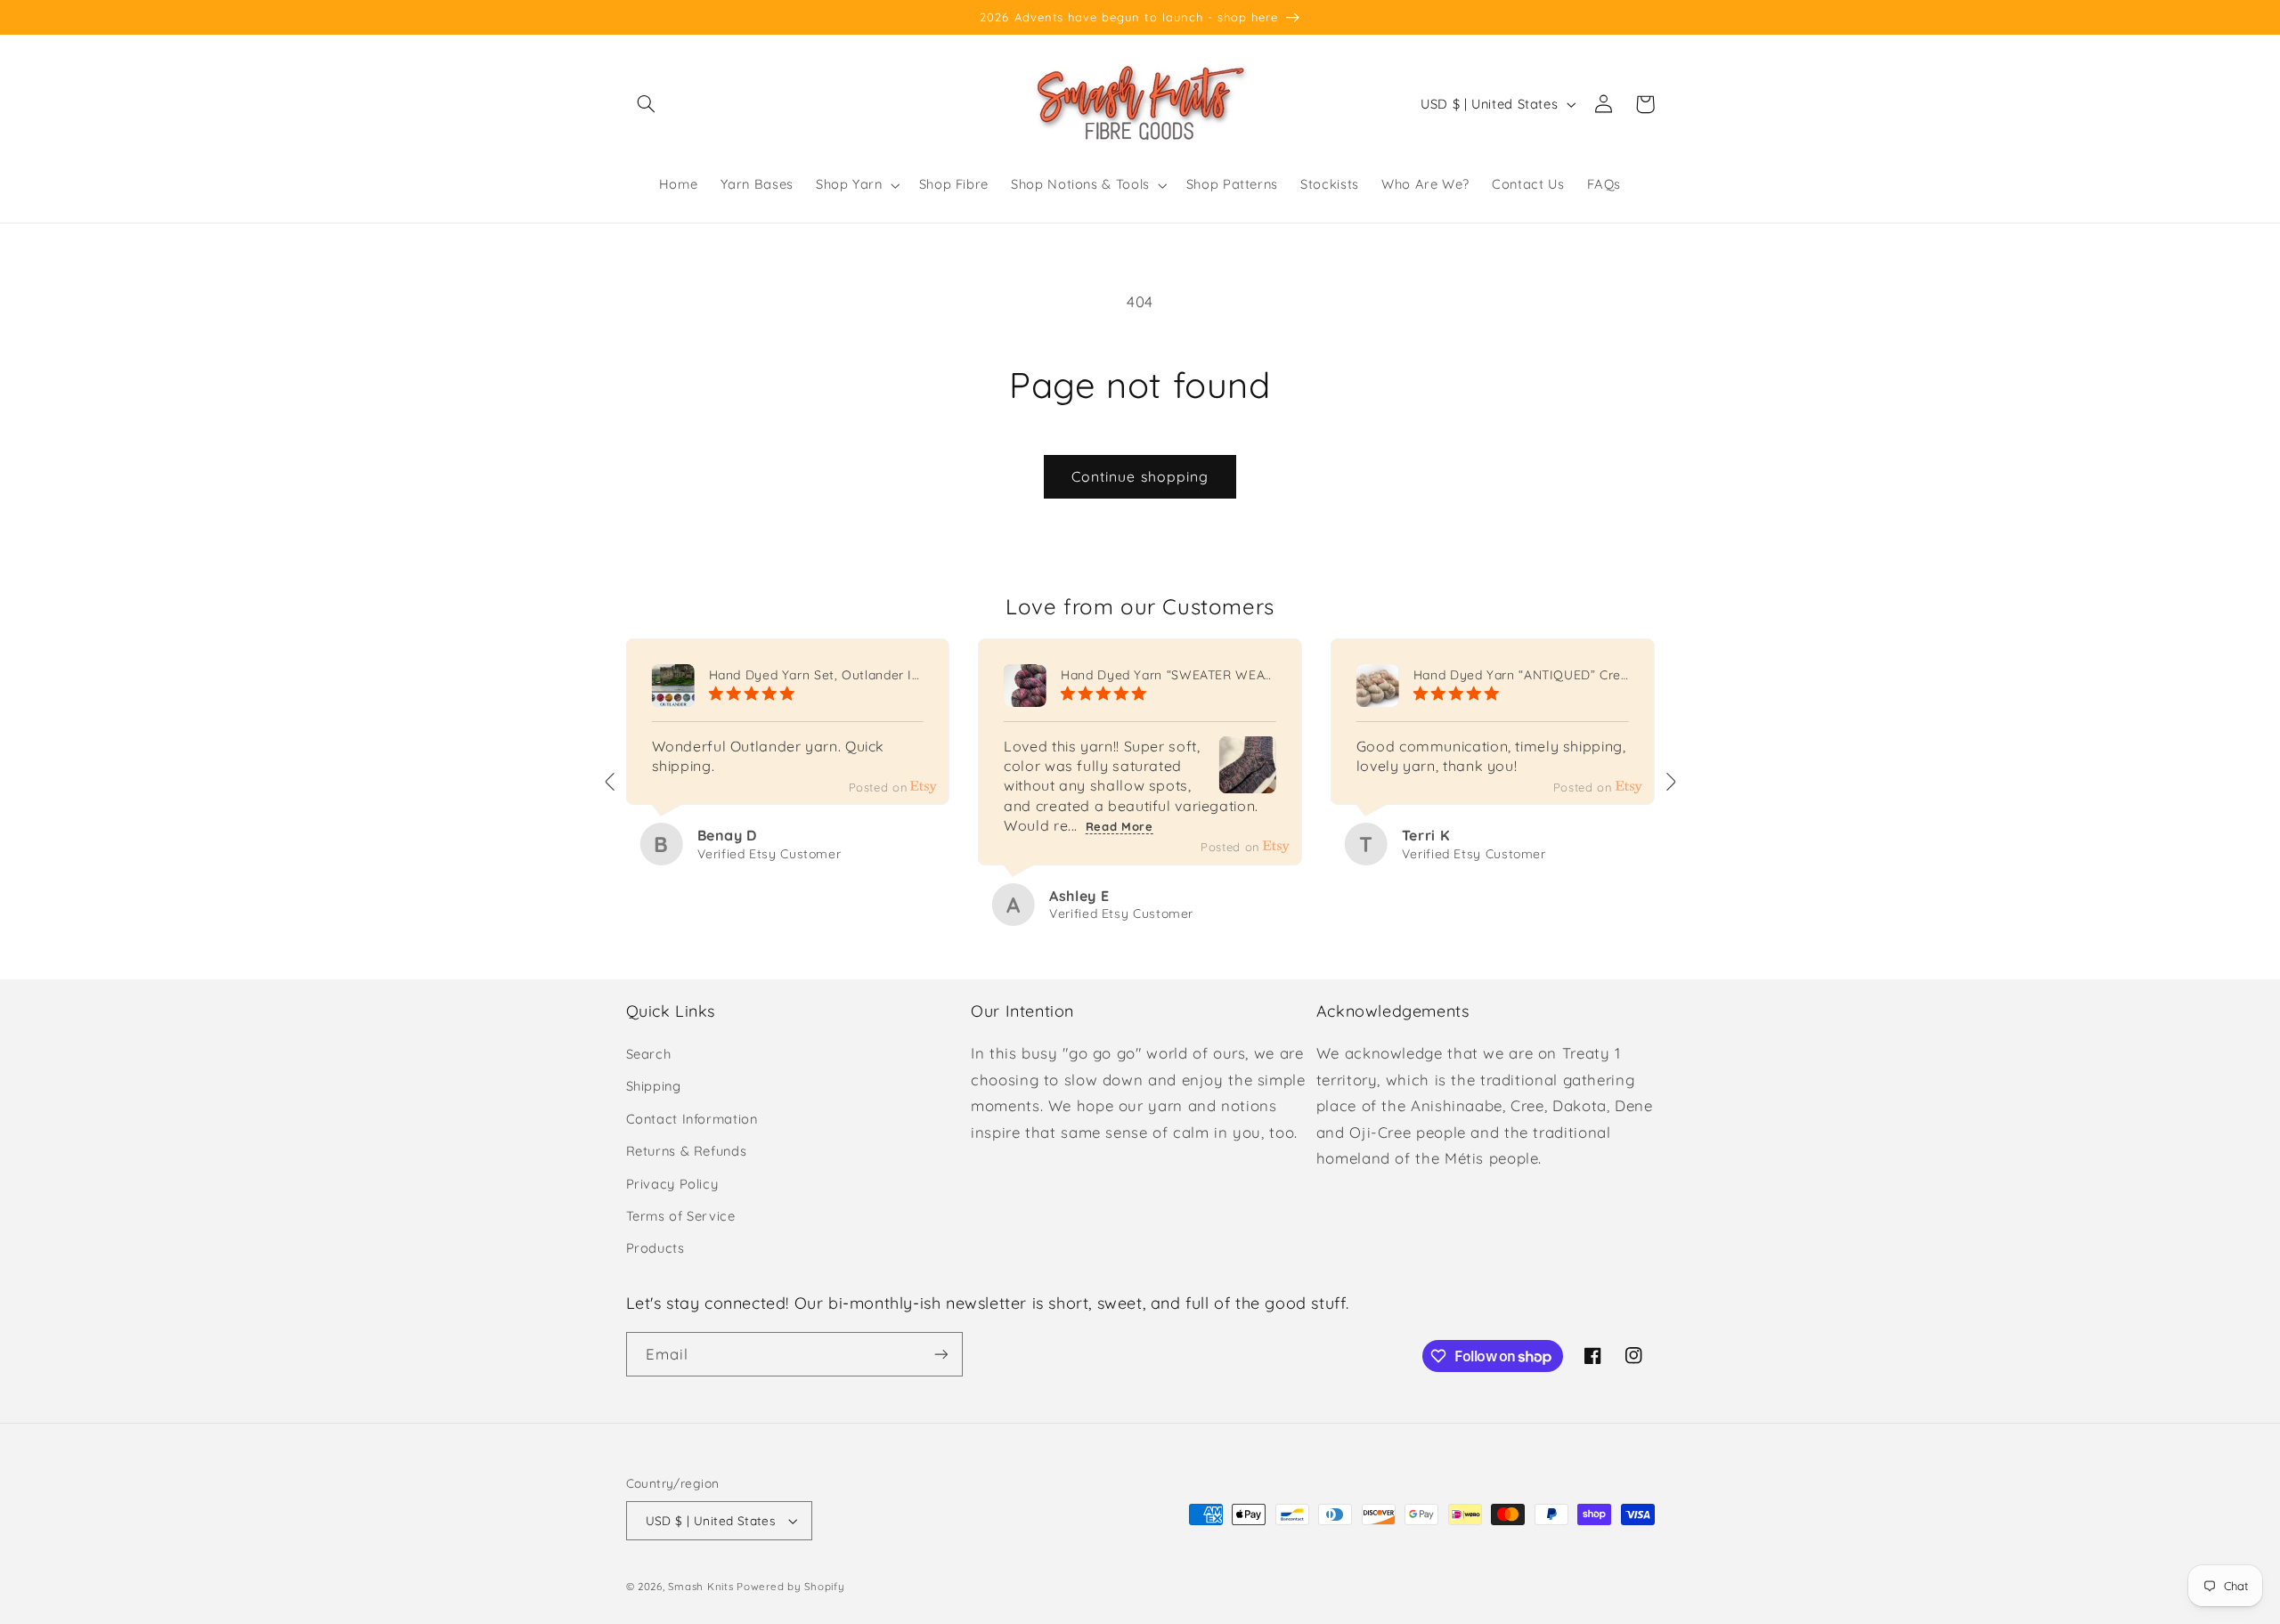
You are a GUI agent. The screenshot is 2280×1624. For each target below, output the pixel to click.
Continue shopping (1140, 476)
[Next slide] (1670, 782)
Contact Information (692, 1119)
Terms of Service (681, 1216)
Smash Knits (700, 1586)
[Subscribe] (940, 1354)
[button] (647, 104)
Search (649, 1054)
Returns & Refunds (687, 1151)
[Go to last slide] (611, 782)
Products (655, 1248)
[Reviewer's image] (1248, 780)
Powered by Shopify (790, 1586)
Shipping (654, 1086)
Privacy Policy (672, 1184)
